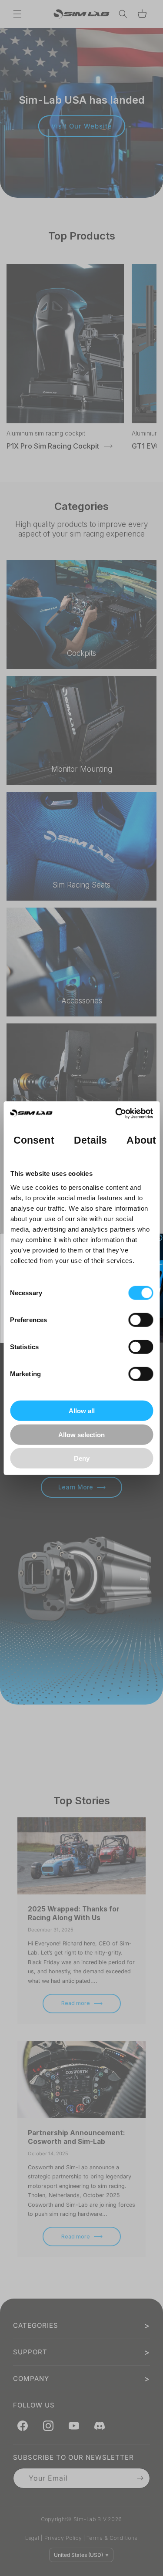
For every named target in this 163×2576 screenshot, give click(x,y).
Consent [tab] (34, 1140)
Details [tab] (90, 1140)
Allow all (82, 1411)
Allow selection (81, 1434)
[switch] (141, 1320)
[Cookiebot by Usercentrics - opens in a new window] (116, 1113)
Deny (82, 1458)
